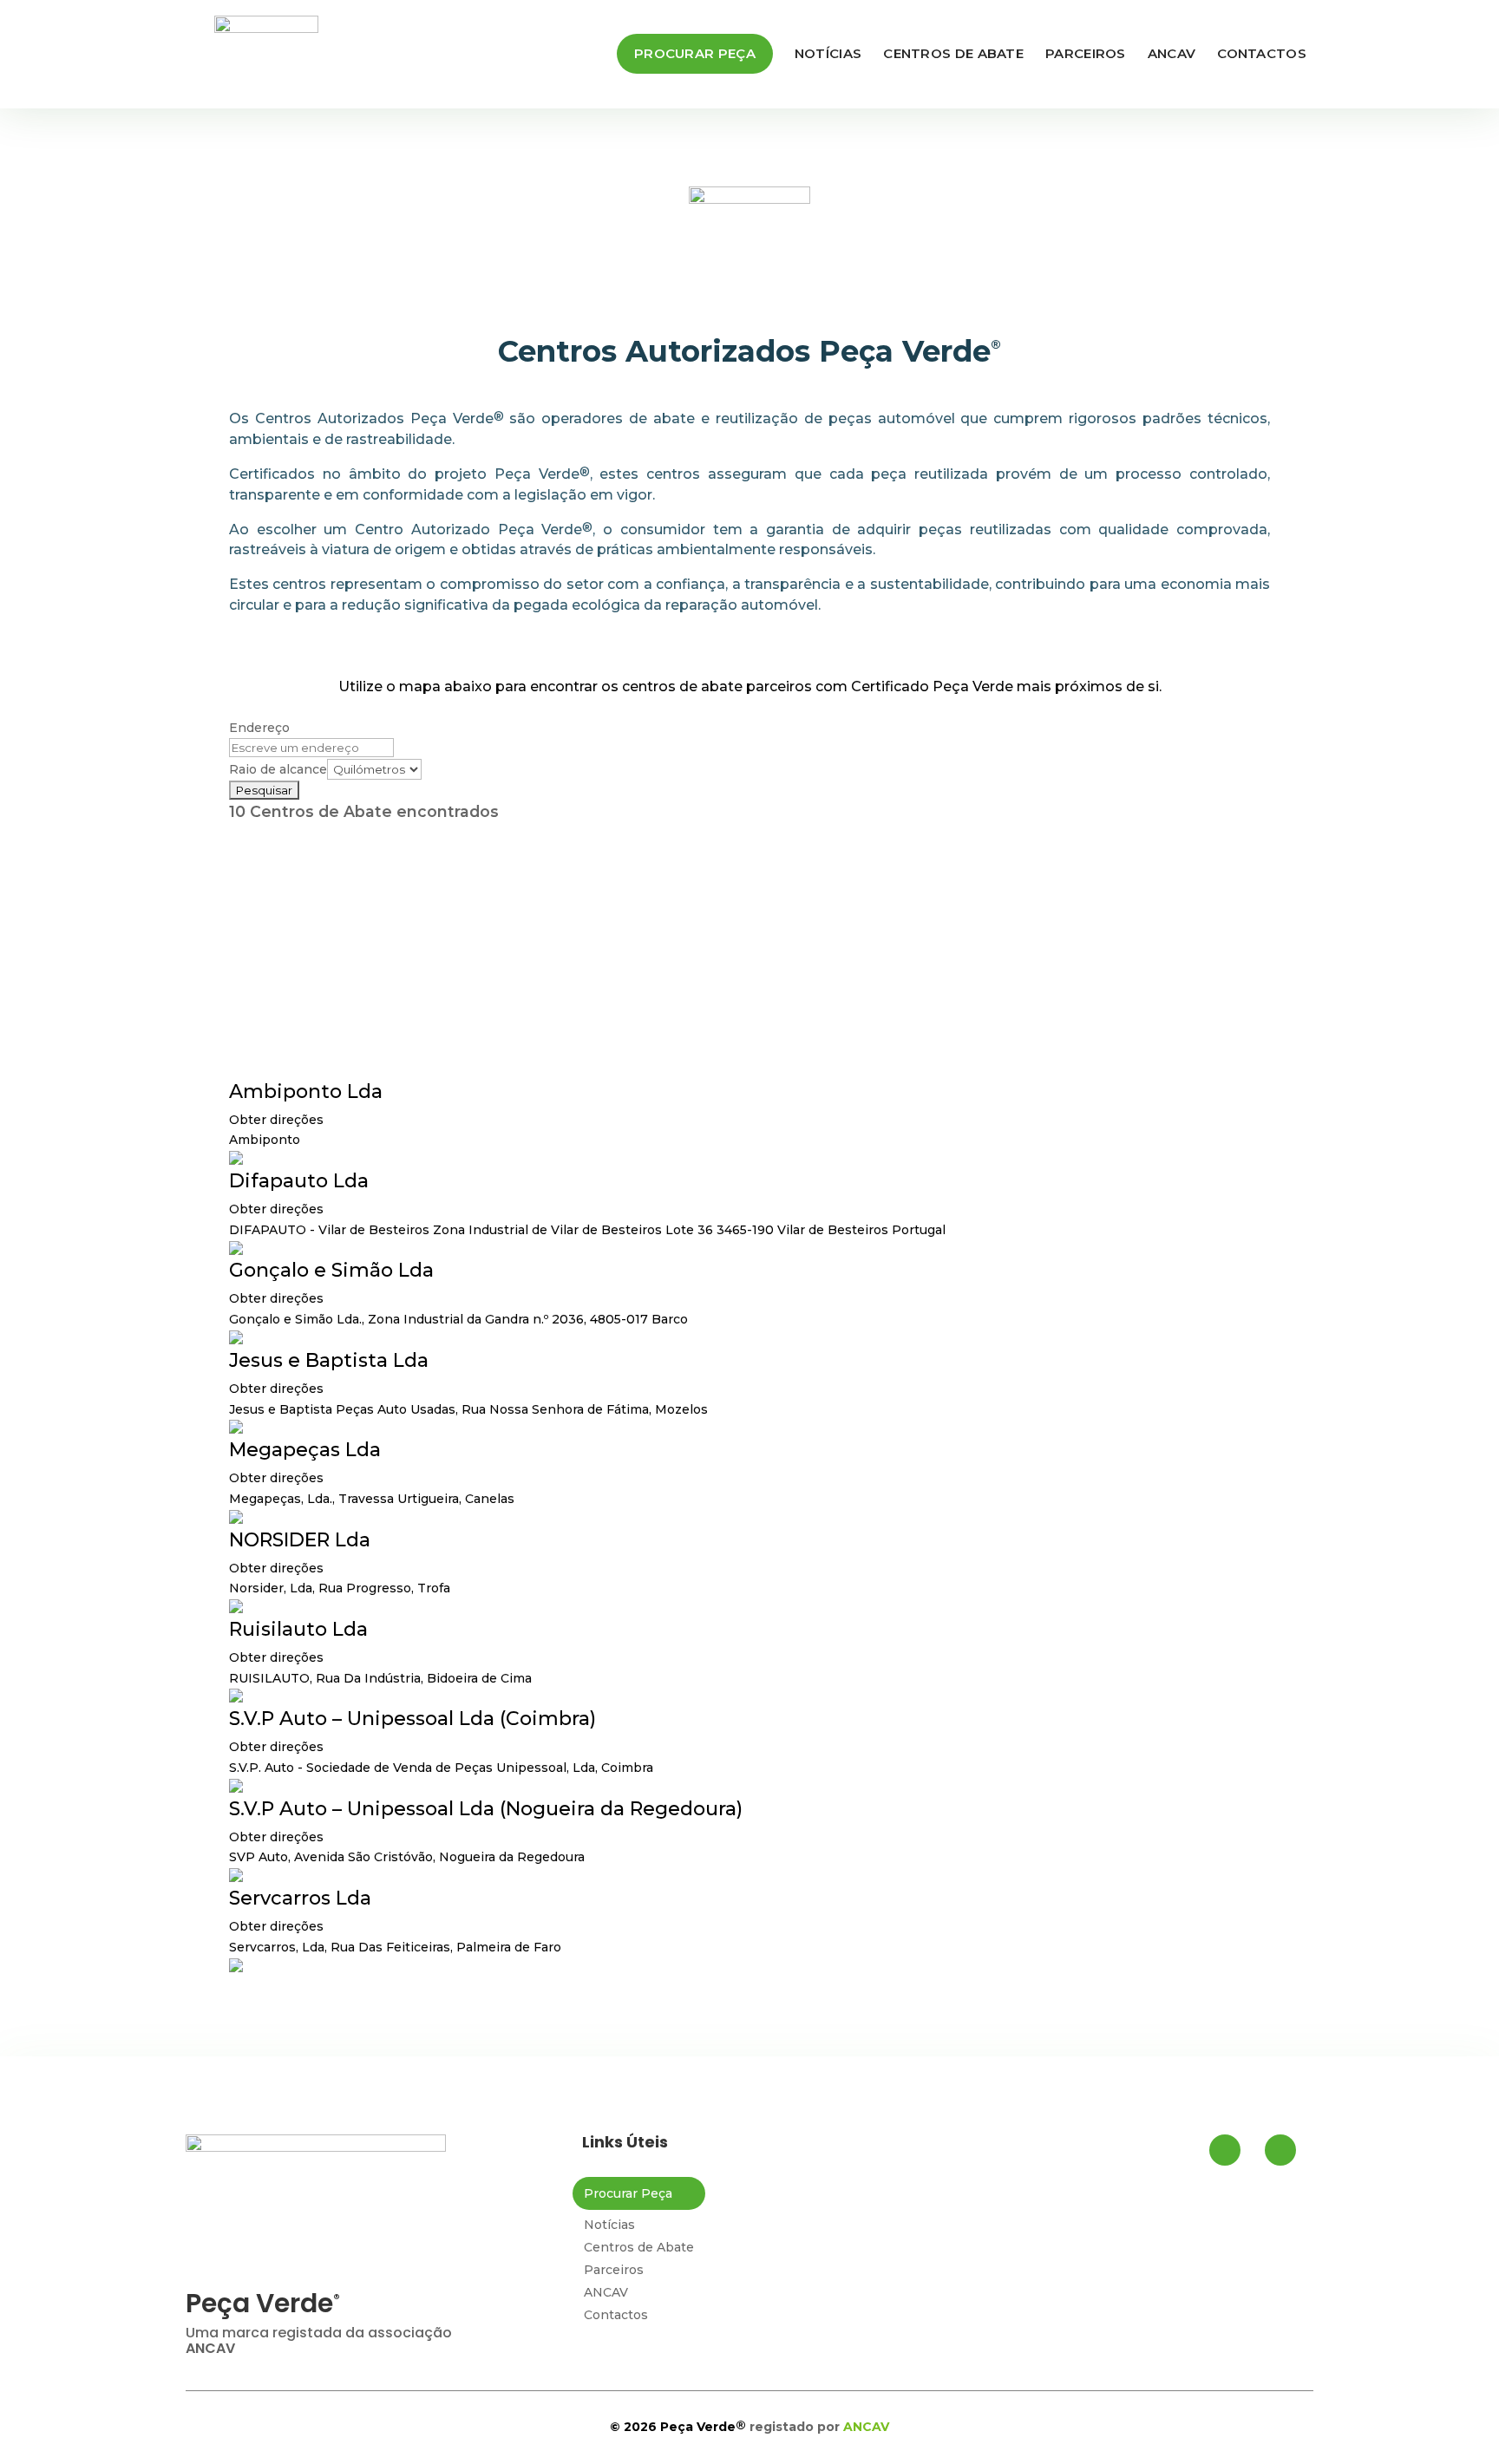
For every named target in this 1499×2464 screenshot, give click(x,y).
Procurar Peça (695, 53)
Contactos (1262, 53)
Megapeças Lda (305, 1450)
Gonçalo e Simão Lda (331, 1270)
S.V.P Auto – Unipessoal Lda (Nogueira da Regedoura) (486, 1809)
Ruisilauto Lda (298, 1629)
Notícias (828, 53)
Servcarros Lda (300, 1898)
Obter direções (276, 1120)
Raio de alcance (278, 769)
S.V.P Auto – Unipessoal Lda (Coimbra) (412, 1719)
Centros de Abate (953, 53)
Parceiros (1086, 53)
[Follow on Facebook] (1225, 2150)
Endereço (259, 728)
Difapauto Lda (299, 1181)
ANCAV (1172, 53)
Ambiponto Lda (306, 1091)
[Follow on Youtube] (1280, 2150)
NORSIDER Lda (300, 1540)
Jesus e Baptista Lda (329, 1360)
